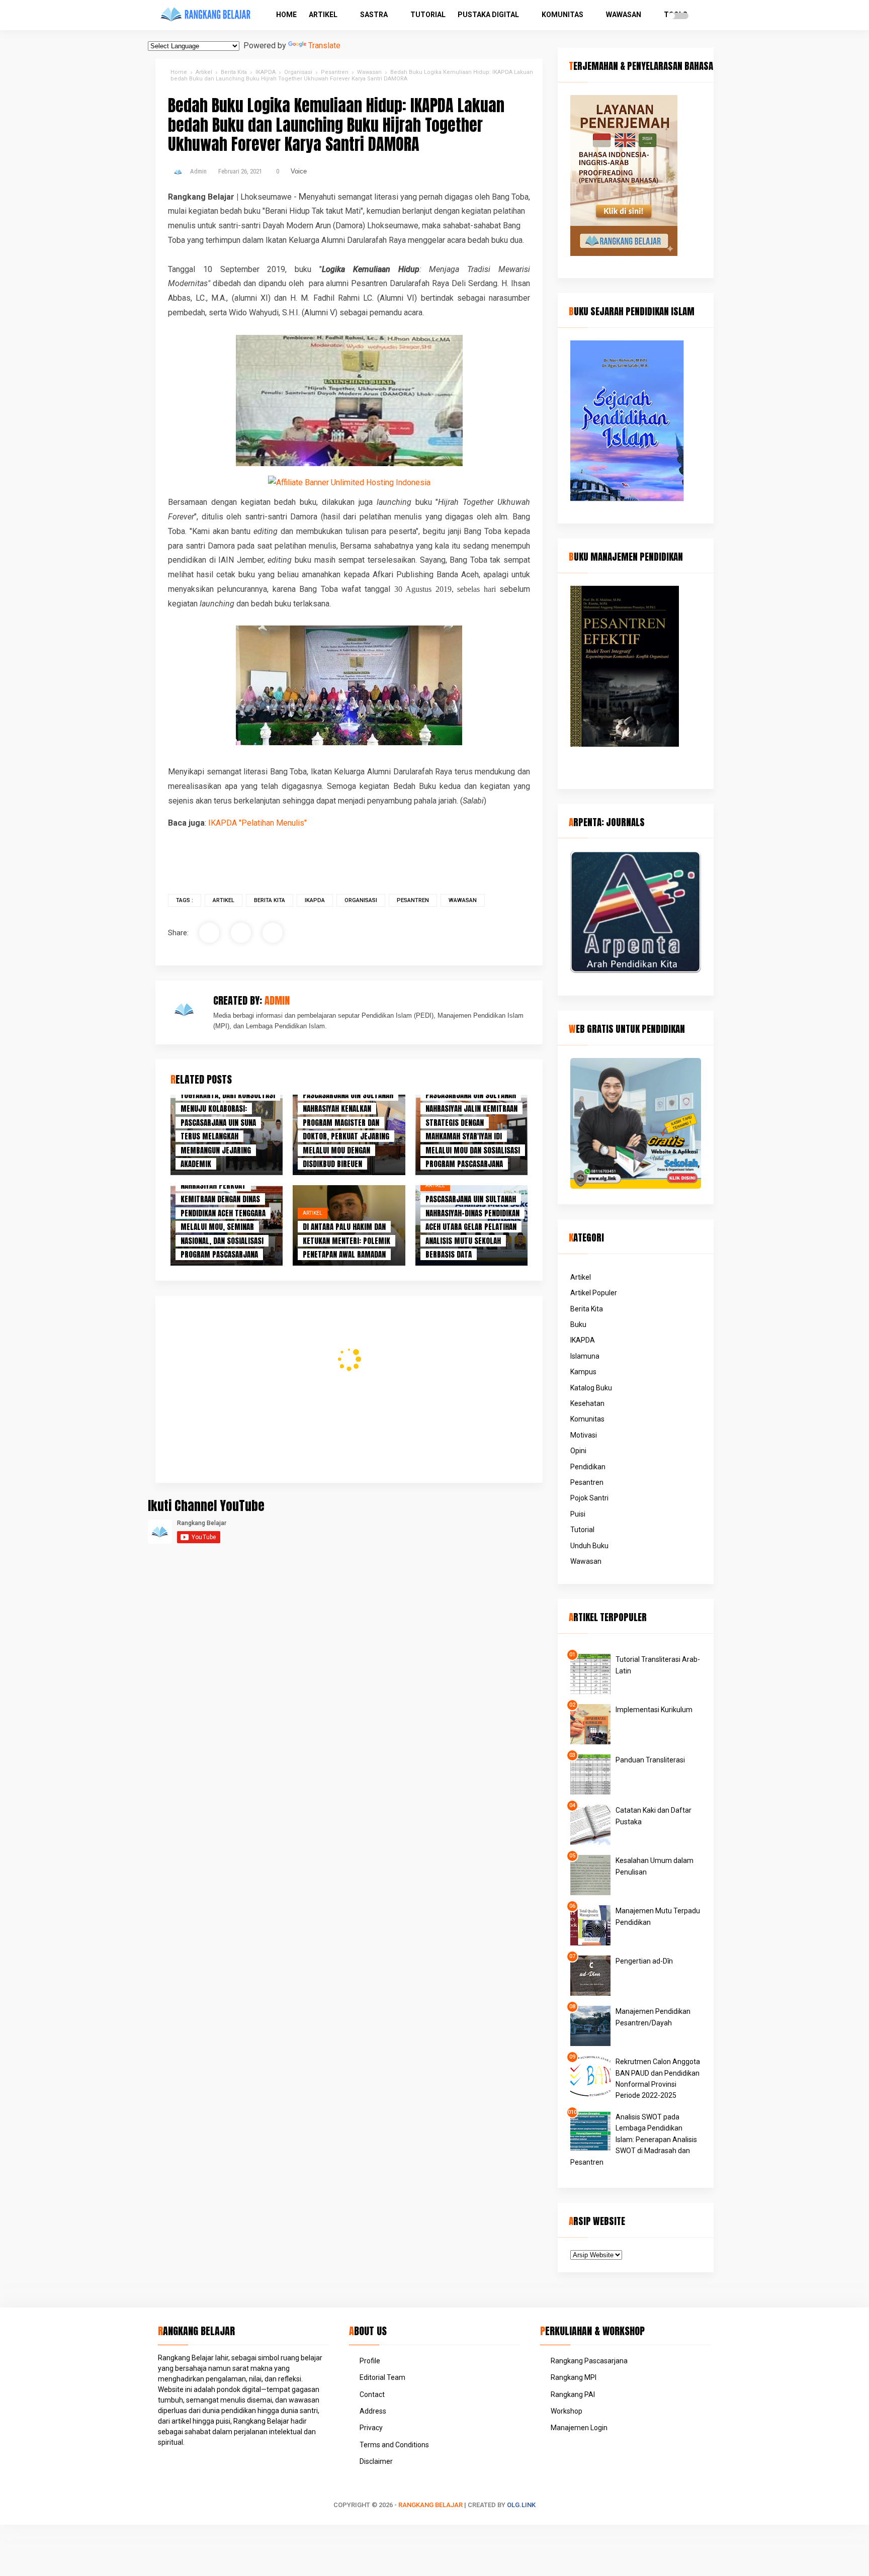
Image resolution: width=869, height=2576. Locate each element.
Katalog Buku (591, 1388)
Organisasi (361, 900)
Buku (578, 1324)
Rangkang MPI (574, 2377)
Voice (299, 171)
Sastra (374, 15)
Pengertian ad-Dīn (644, 1961)
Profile (370, 2361)
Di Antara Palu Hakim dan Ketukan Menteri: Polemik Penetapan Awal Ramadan (346, 1240)
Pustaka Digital (488, 15)
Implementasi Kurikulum (654, 1710)
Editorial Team (382, 2377)
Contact (372, 2394)
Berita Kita (270, 900)
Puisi (578, 1514)
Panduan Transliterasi (650, 1760)
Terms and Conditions (394, 2445)
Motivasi (584, 1435)
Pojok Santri (589, 1498)
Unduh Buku (589, 1546)
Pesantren (413, 900)
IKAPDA (315, 900)
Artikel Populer (594, 1293)
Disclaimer (376, 2461)
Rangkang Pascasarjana (589, 2361)
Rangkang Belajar (430, 2505)
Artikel (323, 15)
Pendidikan (588, 1467)
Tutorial (428, 15)
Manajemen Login (579, 2428)
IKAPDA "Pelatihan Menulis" (257, 823)
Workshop (567, 2411)
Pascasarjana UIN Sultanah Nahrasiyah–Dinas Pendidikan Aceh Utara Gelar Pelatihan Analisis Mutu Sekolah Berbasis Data (472, 1227)
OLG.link (521, 2505)
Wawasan (624, 15)
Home (286, 15)
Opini (578, 1451)
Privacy (371, 2428)
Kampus (583, 1372)
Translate (324, 46)
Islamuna (585, 1356)
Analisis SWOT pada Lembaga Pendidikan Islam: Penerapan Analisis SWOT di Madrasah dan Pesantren (634, 2140)
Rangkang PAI (573, 2394)
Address (373, 2411)
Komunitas (562, 15)
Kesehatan (587, 1403)
